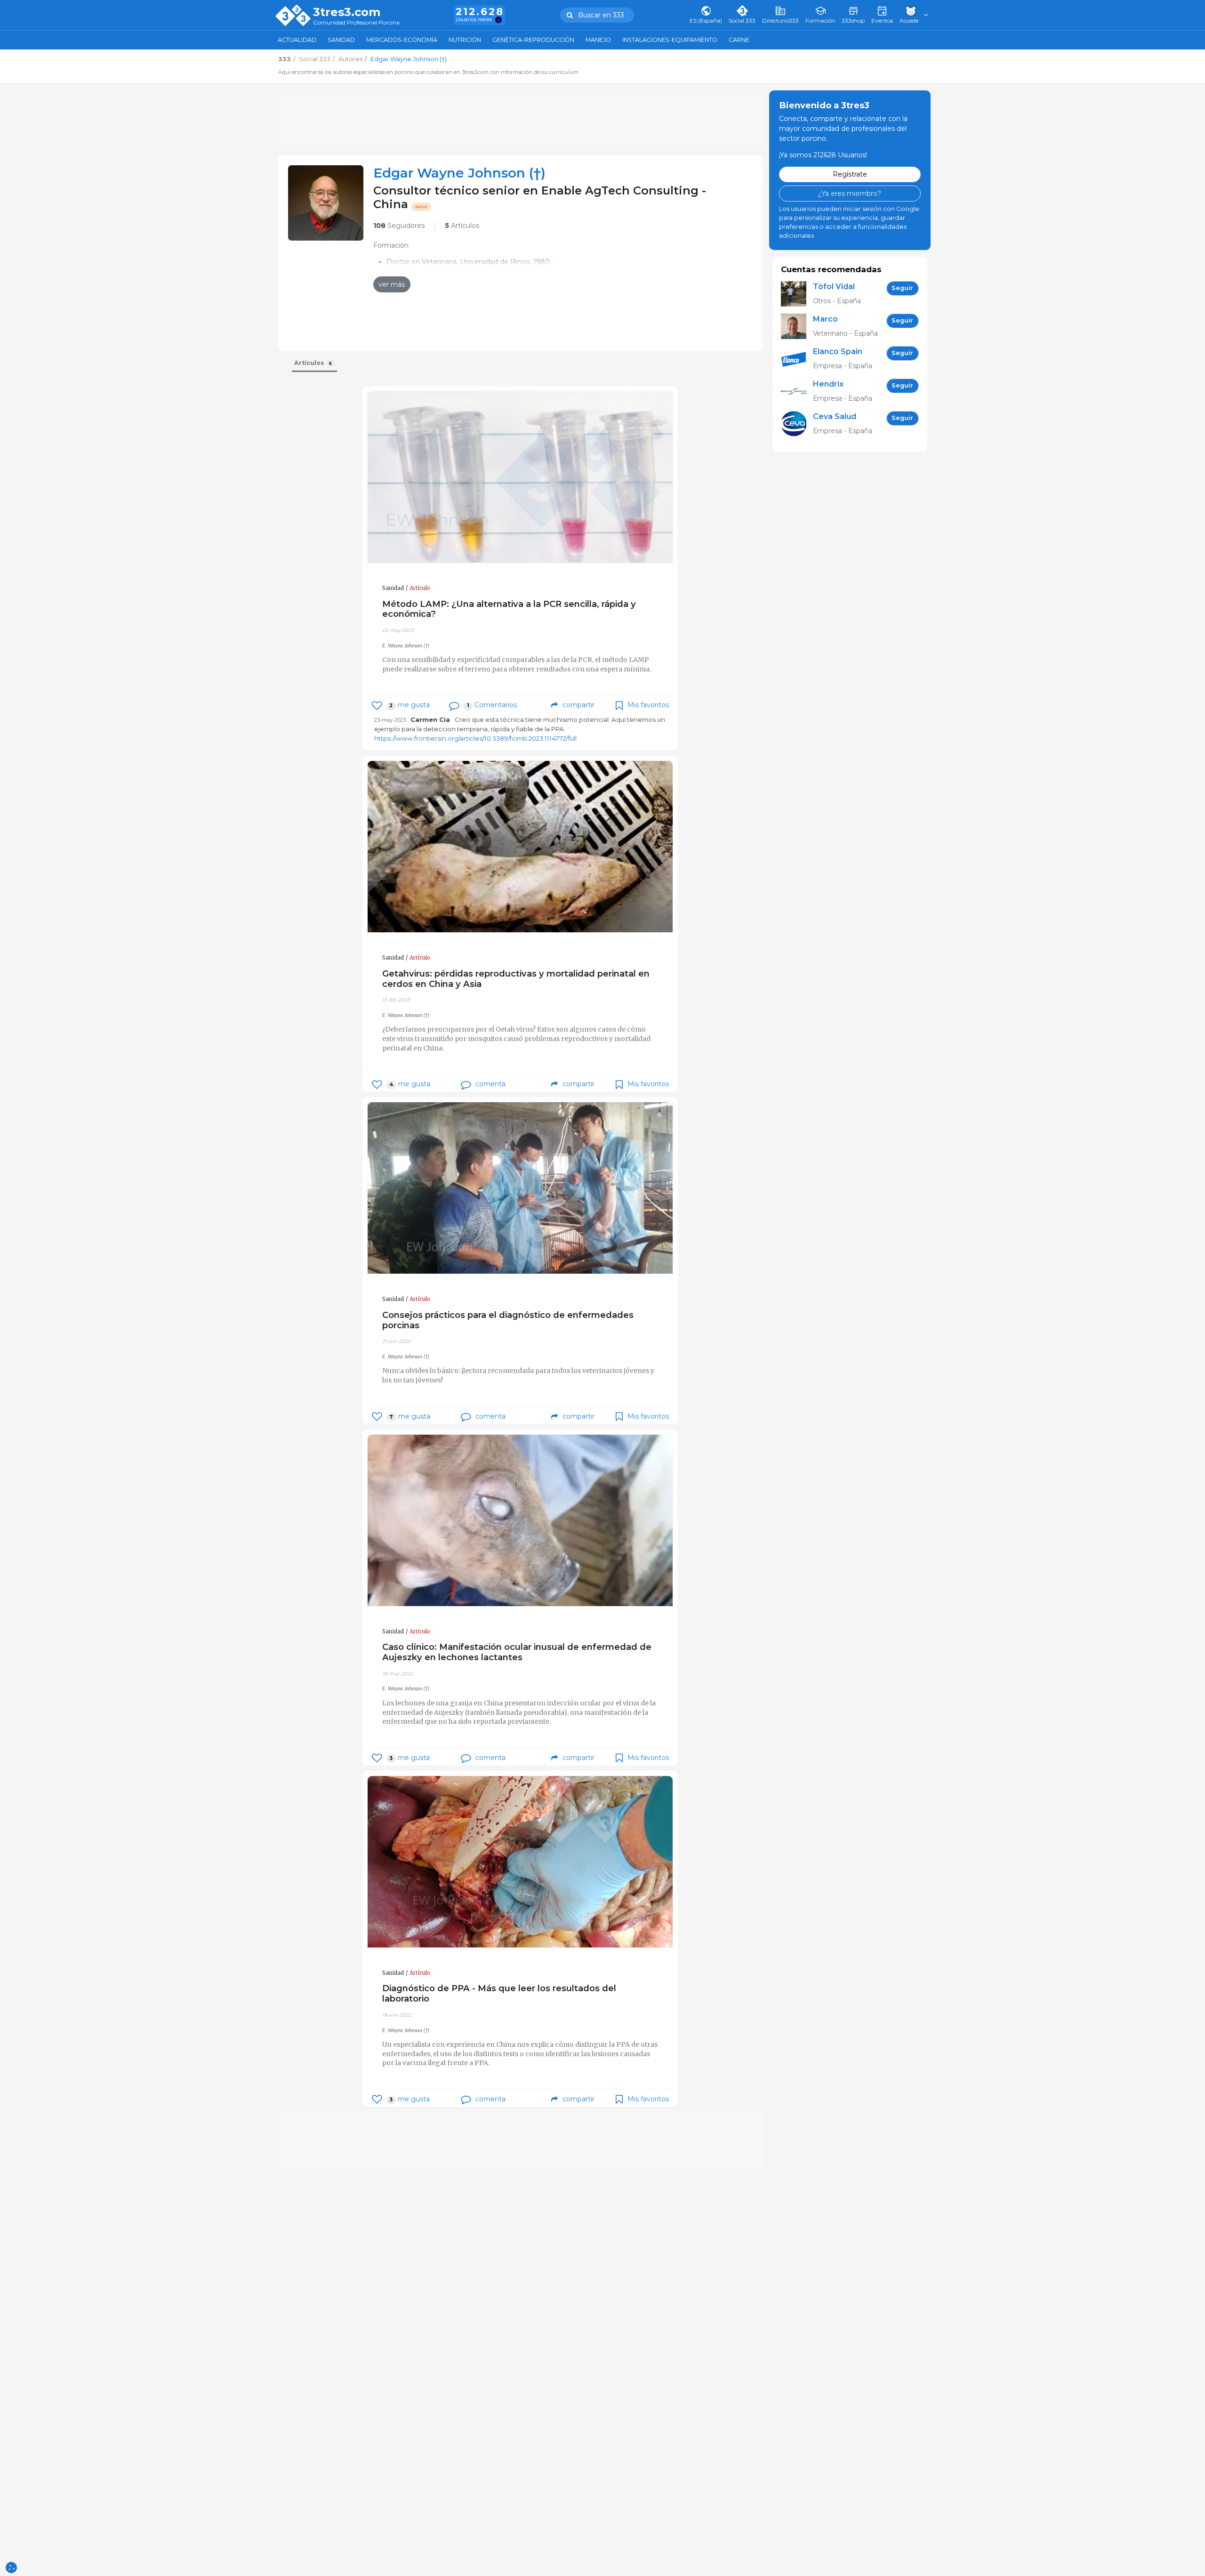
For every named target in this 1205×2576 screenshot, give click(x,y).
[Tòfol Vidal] (797, 294)
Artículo (420, 588)
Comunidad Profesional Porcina (356, 23)
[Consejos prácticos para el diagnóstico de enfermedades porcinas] (520, 1188)
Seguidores (399, 226)
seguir (902, 288)
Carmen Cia (430, 719)
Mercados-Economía (402, 40)
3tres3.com (347, 12)
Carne (739, 40)
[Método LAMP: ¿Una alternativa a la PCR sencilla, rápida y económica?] (520, 477)
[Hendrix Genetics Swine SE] (797, 391)
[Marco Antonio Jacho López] (797, 326)
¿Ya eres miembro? (850, 193)
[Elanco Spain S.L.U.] (797, 359)
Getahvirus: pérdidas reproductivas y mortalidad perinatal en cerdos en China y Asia (516, 979)
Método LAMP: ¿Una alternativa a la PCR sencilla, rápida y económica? (509, 609)
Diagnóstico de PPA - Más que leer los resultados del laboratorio (499, 1993)
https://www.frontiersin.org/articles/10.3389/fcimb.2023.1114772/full (475, 738)
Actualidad (297, 40)
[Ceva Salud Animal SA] (797, 424)
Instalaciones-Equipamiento (670, 40)
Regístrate (850, 174)
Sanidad (341, 40)
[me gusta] (377, 706)
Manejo (598, 40)
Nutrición (465, 40)
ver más (392, 284)
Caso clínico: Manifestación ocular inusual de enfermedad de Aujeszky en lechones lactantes (517, 1652)
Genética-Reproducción (533, 40)
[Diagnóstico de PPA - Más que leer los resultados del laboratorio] (520, 1862)
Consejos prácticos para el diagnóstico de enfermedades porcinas (508, 1320)
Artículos (462, 226)
